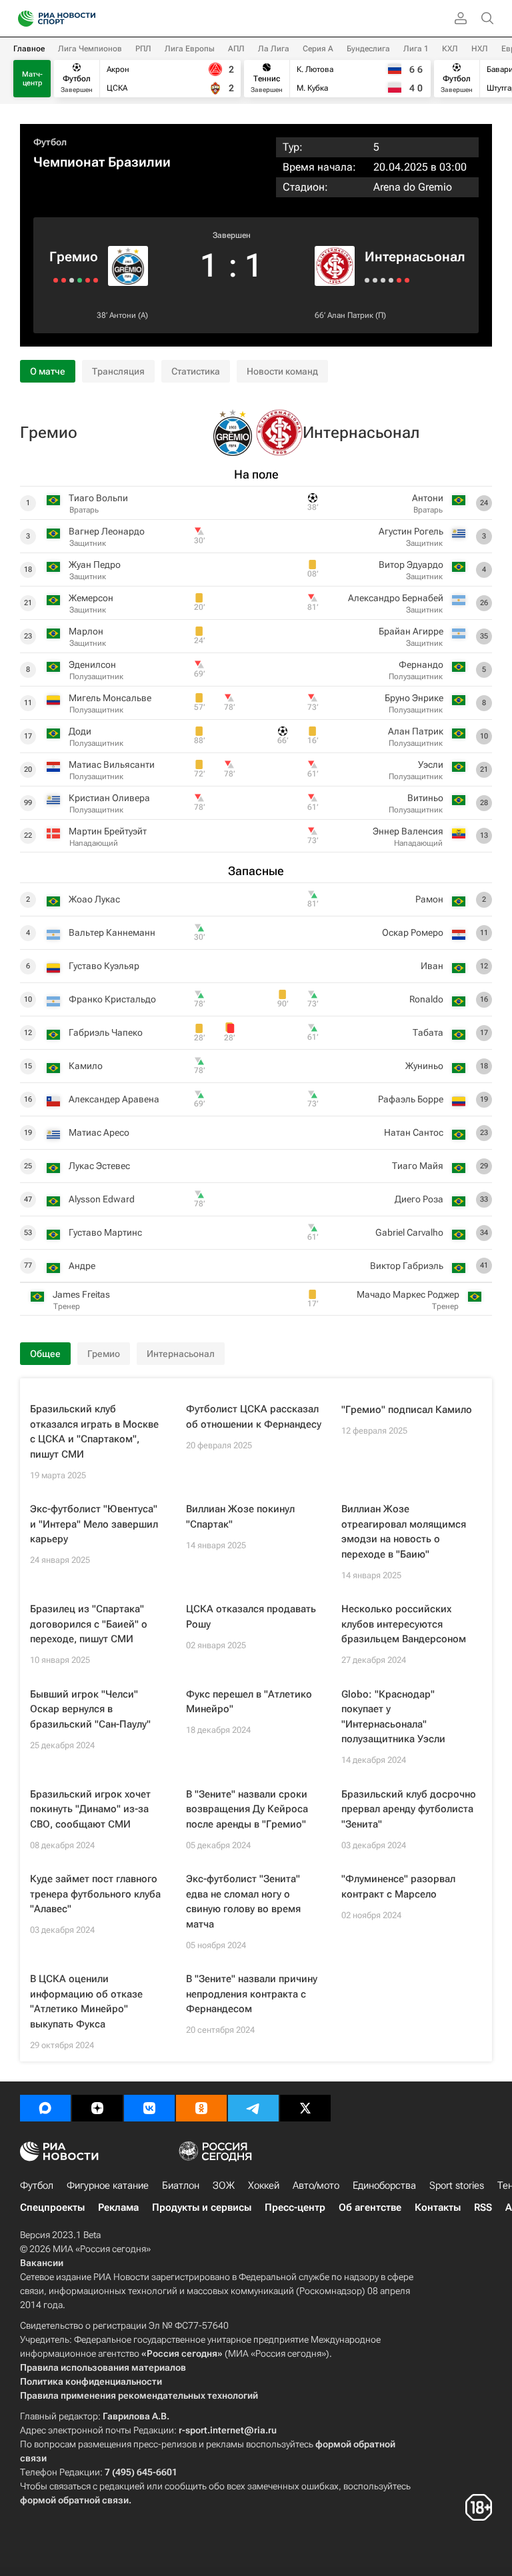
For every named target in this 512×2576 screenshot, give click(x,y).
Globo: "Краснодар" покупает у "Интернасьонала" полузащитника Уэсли (393, 1717)
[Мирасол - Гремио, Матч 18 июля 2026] (64, 280)
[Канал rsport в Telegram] (253, 2108)
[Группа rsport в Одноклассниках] (201, 2108)
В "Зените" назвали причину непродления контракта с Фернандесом (252, 1994)
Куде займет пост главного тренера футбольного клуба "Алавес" (95, 1894)
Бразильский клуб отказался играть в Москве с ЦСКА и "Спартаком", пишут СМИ (94, 1432)
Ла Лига (274, 49)
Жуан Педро (95, 565)
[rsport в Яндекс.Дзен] (97, 2108)
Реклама (118, 2207)
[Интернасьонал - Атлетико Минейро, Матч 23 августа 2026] (367, 280)
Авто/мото (316, 2185)
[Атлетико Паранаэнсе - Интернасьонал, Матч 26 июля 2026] (399, 280)
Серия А (318, 49)
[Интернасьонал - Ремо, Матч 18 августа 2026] (375, 280)
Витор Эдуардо (411, 565)
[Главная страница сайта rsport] (87, 19)
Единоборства (384, 2185)
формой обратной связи (74, 2500)
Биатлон (181, 2185)
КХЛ (450, 49)
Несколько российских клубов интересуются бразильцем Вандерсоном (404, 1624)
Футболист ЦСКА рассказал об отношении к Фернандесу (254, 1417)
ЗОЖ (224, 2185)
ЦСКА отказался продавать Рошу (251, 1617)
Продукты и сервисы (202, 2207)
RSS (483, 2207)
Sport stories (457, 2185)
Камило (86, 1066)
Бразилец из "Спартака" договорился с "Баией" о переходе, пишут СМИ (89, 1624)
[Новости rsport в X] (305, 2108)
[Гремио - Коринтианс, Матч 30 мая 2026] (56, 280)
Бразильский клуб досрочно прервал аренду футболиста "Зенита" (409, 1809)
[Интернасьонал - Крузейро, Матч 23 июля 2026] (407, 280)
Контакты (438, 2207)
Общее (45, 1354)
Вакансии (42, 2263)
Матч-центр (32, 79)
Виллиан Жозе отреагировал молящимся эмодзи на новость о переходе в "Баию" (404, 1532)
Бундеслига (368, 49)
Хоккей (264, 2185)
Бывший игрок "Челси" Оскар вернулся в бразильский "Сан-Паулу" (90, 1709)
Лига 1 (416, 49)
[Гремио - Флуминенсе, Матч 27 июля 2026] (72, 280)
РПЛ (143, 49)
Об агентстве (370, 2207)
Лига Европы (190, 49)
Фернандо (421, 664)
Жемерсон (91, 598)
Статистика (196, 371)
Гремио (74, 257)
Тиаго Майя (418, 1166)
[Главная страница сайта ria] (22, 19)
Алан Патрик (350, 315)
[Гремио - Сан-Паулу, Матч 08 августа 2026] (80, 280)
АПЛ (236, 49)
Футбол (50, 142)
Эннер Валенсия (408, 831)
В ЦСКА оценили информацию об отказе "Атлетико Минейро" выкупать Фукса (86, 2001)
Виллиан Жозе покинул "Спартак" (240, 1517)
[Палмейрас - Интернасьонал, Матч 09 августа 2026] (383, 280)
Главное (29, 49)
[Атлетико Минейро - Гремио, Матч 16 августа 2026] (88, 280)
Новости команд (282, 371)
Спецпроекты (52, 2207)
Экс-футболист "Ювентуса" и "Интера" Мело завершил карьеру (94, 1524)
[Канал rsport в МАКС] (45, 2108)
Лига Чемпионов (90, 49)
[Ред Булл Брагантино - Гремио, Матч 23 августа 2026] (96, 280)
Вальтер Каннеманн (112, 932)
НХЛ (480, 49)
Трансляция (118, 371)
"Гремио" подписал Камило (407, 1410)
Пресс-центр (295, 2207)
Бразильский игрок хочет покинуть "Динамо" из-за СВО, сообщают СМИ (90, 1809)
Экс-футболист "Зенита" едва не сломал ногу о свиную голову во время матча (243, 1902)
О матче (48, 371)
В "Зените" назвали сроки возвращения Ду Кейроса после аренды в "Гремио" (247, 1809)
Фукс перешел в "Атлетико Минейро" (249, 1702)
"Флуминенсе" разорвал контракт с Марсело (398, 1887)
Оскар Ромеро (413, 932)
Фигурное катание (108, 2185)
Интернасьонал (415, 257)
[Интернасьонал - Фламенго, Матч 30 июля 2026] (391, 280)
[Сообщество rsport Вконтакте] (149, 2108)
